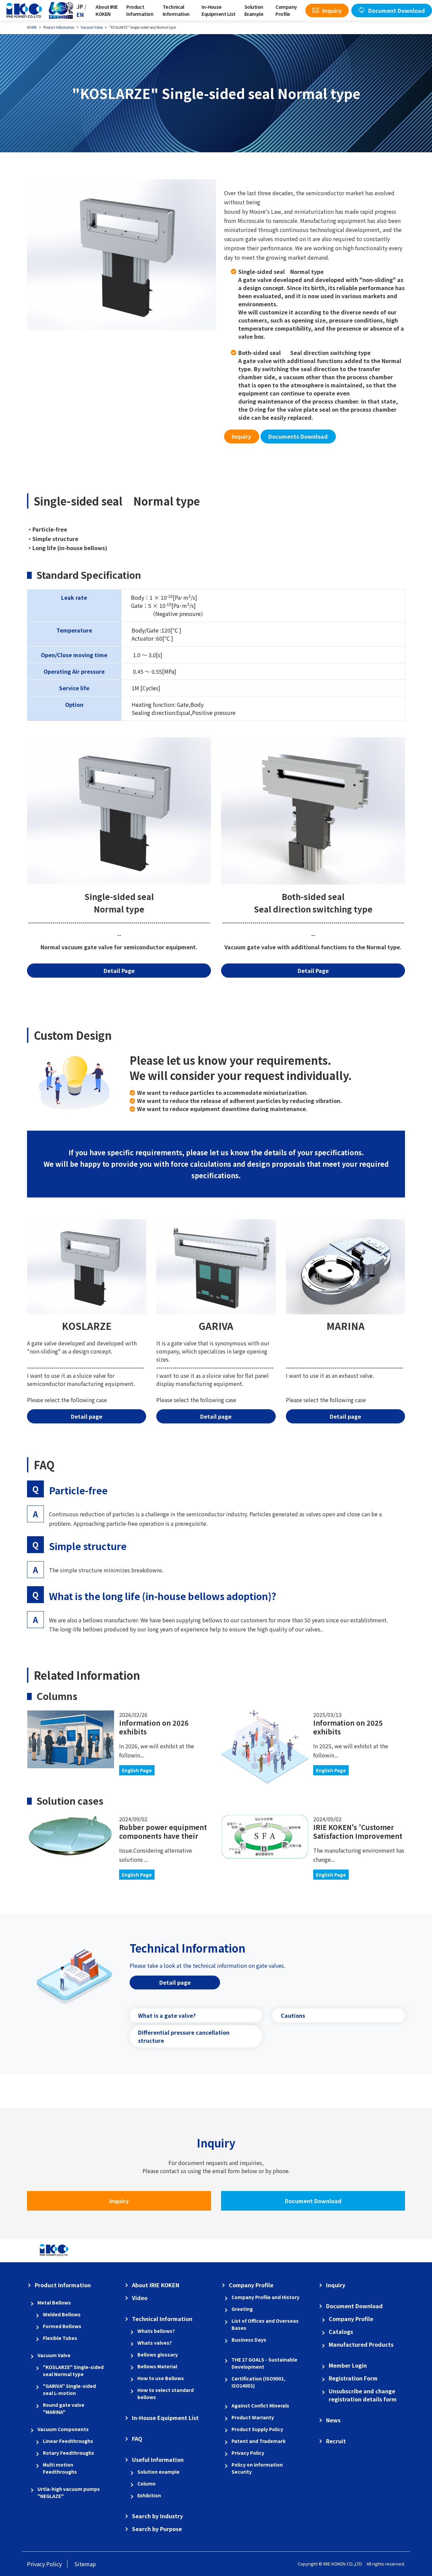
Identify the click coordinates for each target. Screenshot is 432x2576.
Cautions (293, 2015)
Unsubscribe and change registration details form (363, 2395)
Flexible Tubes (60, 2338)
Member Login (348, 2365)
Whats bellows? (156, 2331)
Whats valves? (155, 2343)
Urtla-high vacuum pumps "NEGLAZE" (69, 2492)
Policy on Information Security (257, 2468)
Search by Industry (157, 2516)
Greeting (242, 2309)
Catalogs (341, 2332)
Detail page (87, 1416)
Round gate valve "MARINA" (64, 2408)
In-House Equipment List (218, 10)
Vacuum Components (63, 2429)
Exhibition (149, 2495)
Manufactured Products (361, 2344)
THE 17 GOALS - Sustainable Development (264, 2363)
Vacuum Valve (54, 2355)
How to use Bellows (161, 2378)
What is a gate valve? (167, 2015)
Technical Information (176, 10)
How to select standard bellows (166, 2393)
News (333, 2420)
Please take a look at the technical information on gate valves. (207, 1965)
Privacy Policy (248, 2453)
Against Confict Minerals (260, 2405)
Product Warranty (253, 2417)
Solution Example (254, 10)
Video (140, 2298)
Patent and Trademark (259, 2441)
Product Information (140, 10)
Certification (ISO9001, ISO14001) (259, 2382)
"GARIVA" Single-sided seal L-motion (69, 2389)
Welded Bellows (62, 2314)
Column (146, 2483)
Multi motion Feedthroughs (60, 2468)
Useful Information (158, 2459)
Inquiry (241, 436)
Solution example (158, 2472)
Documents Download (298, 436)
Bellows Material (157, 2366)
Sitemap (85, 2564)
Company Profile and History (265, 2297)
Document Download (313, 2201)
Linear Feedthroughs (68, 2441)
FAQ (137, 2439)
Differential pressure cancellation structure (184, 2036)
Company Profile (286, 10)
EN (80, 15)
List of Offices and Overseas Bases (265, 2324)
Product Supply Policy (257, 2429)
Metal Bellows (54, 2302)
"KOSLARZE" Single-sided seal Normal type (73, 2371)
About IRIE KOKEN (106, 10)
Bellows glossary (158, 2354)
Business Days (249, 2340)
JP (80, 6)
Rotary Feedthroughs (69, 2453)
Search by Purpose (157, 2529)
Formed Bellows (62, 2326)
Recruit (336, 2441)
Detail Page (313, 971)
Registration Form (353, 2378)
